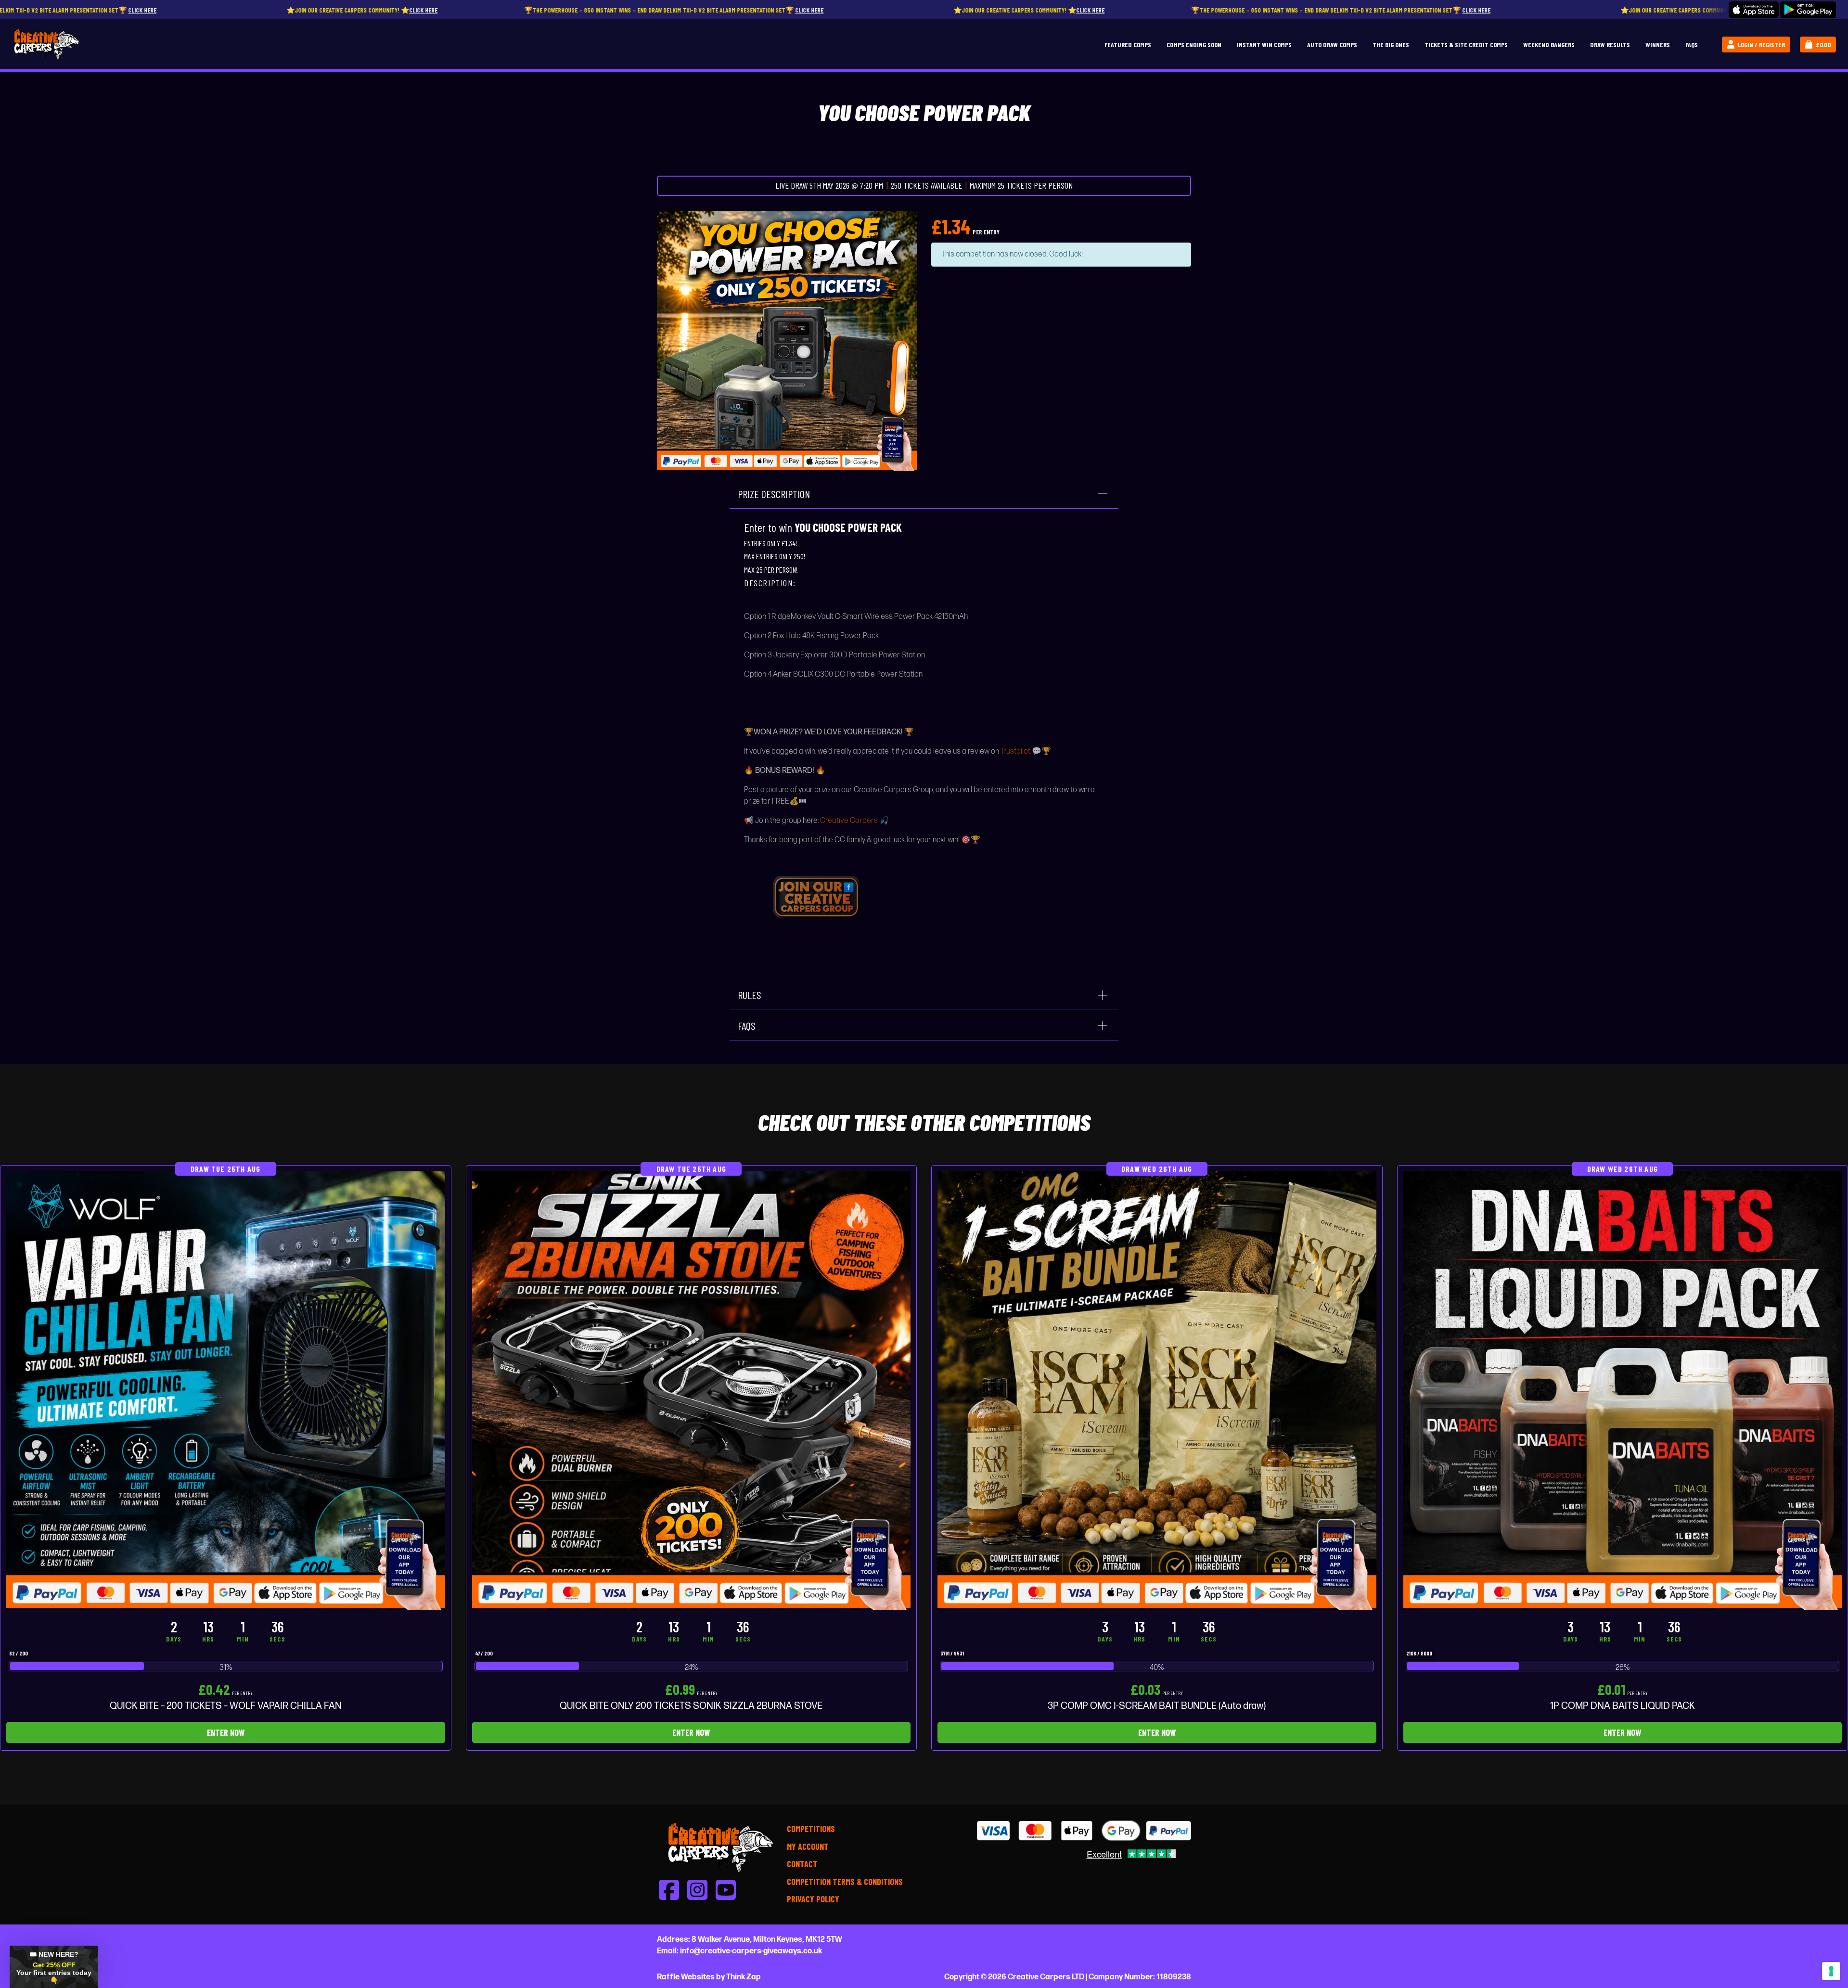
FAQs (747, 1026)
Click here (131, 10)
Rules (750, 995)
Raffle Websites (686, 1977)
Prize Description (774, 494)
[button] (54, 1967)
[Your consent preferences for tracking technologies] (1831, 1971)
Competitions (811, 1829)
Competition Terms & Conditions (845, 1882)
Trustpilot (1015, 751)
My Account (808, 1847)
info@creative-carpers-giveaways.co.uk (751, 1951)
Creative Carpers (849, 821)
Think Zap (744, 1977)
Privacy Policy (813, 1899)
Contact (802, 1864)
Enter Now (226, 1732)
